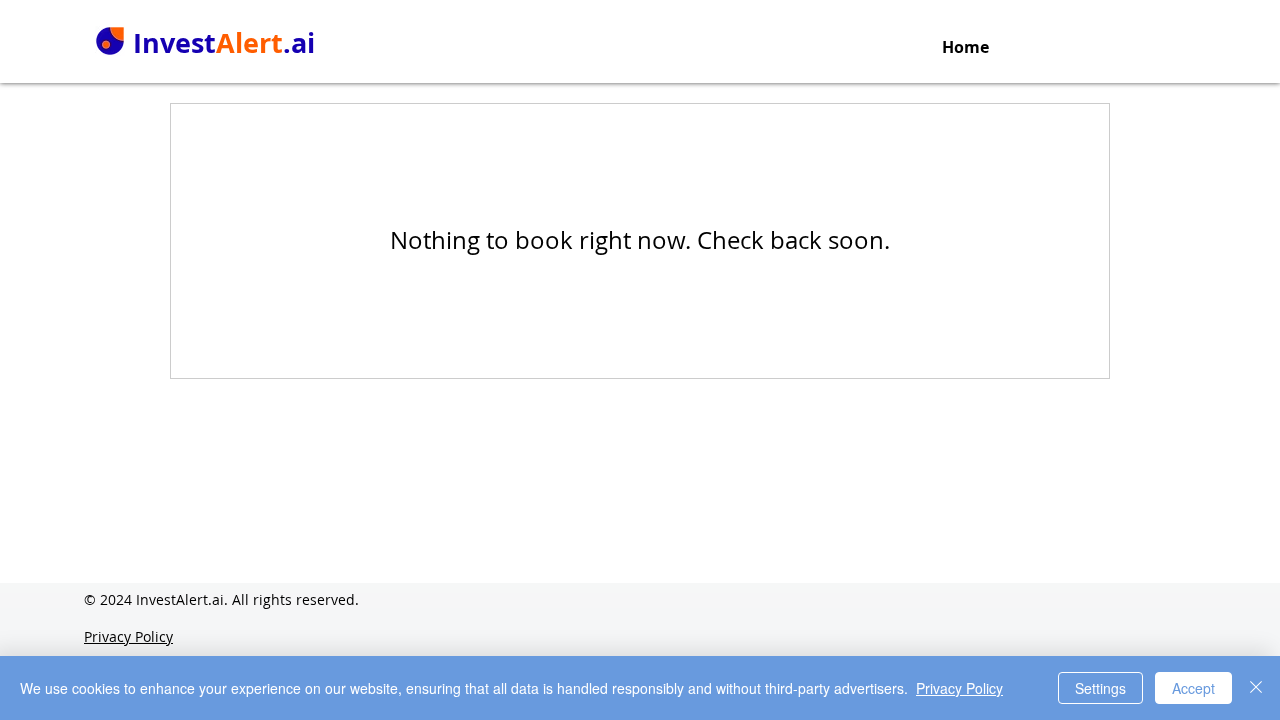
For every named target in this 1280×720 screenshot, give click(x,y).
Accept (1193, 688)
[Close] (1256, 688)
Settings (1100, 688)
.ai (299, 42)
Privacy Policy (959, 688)
